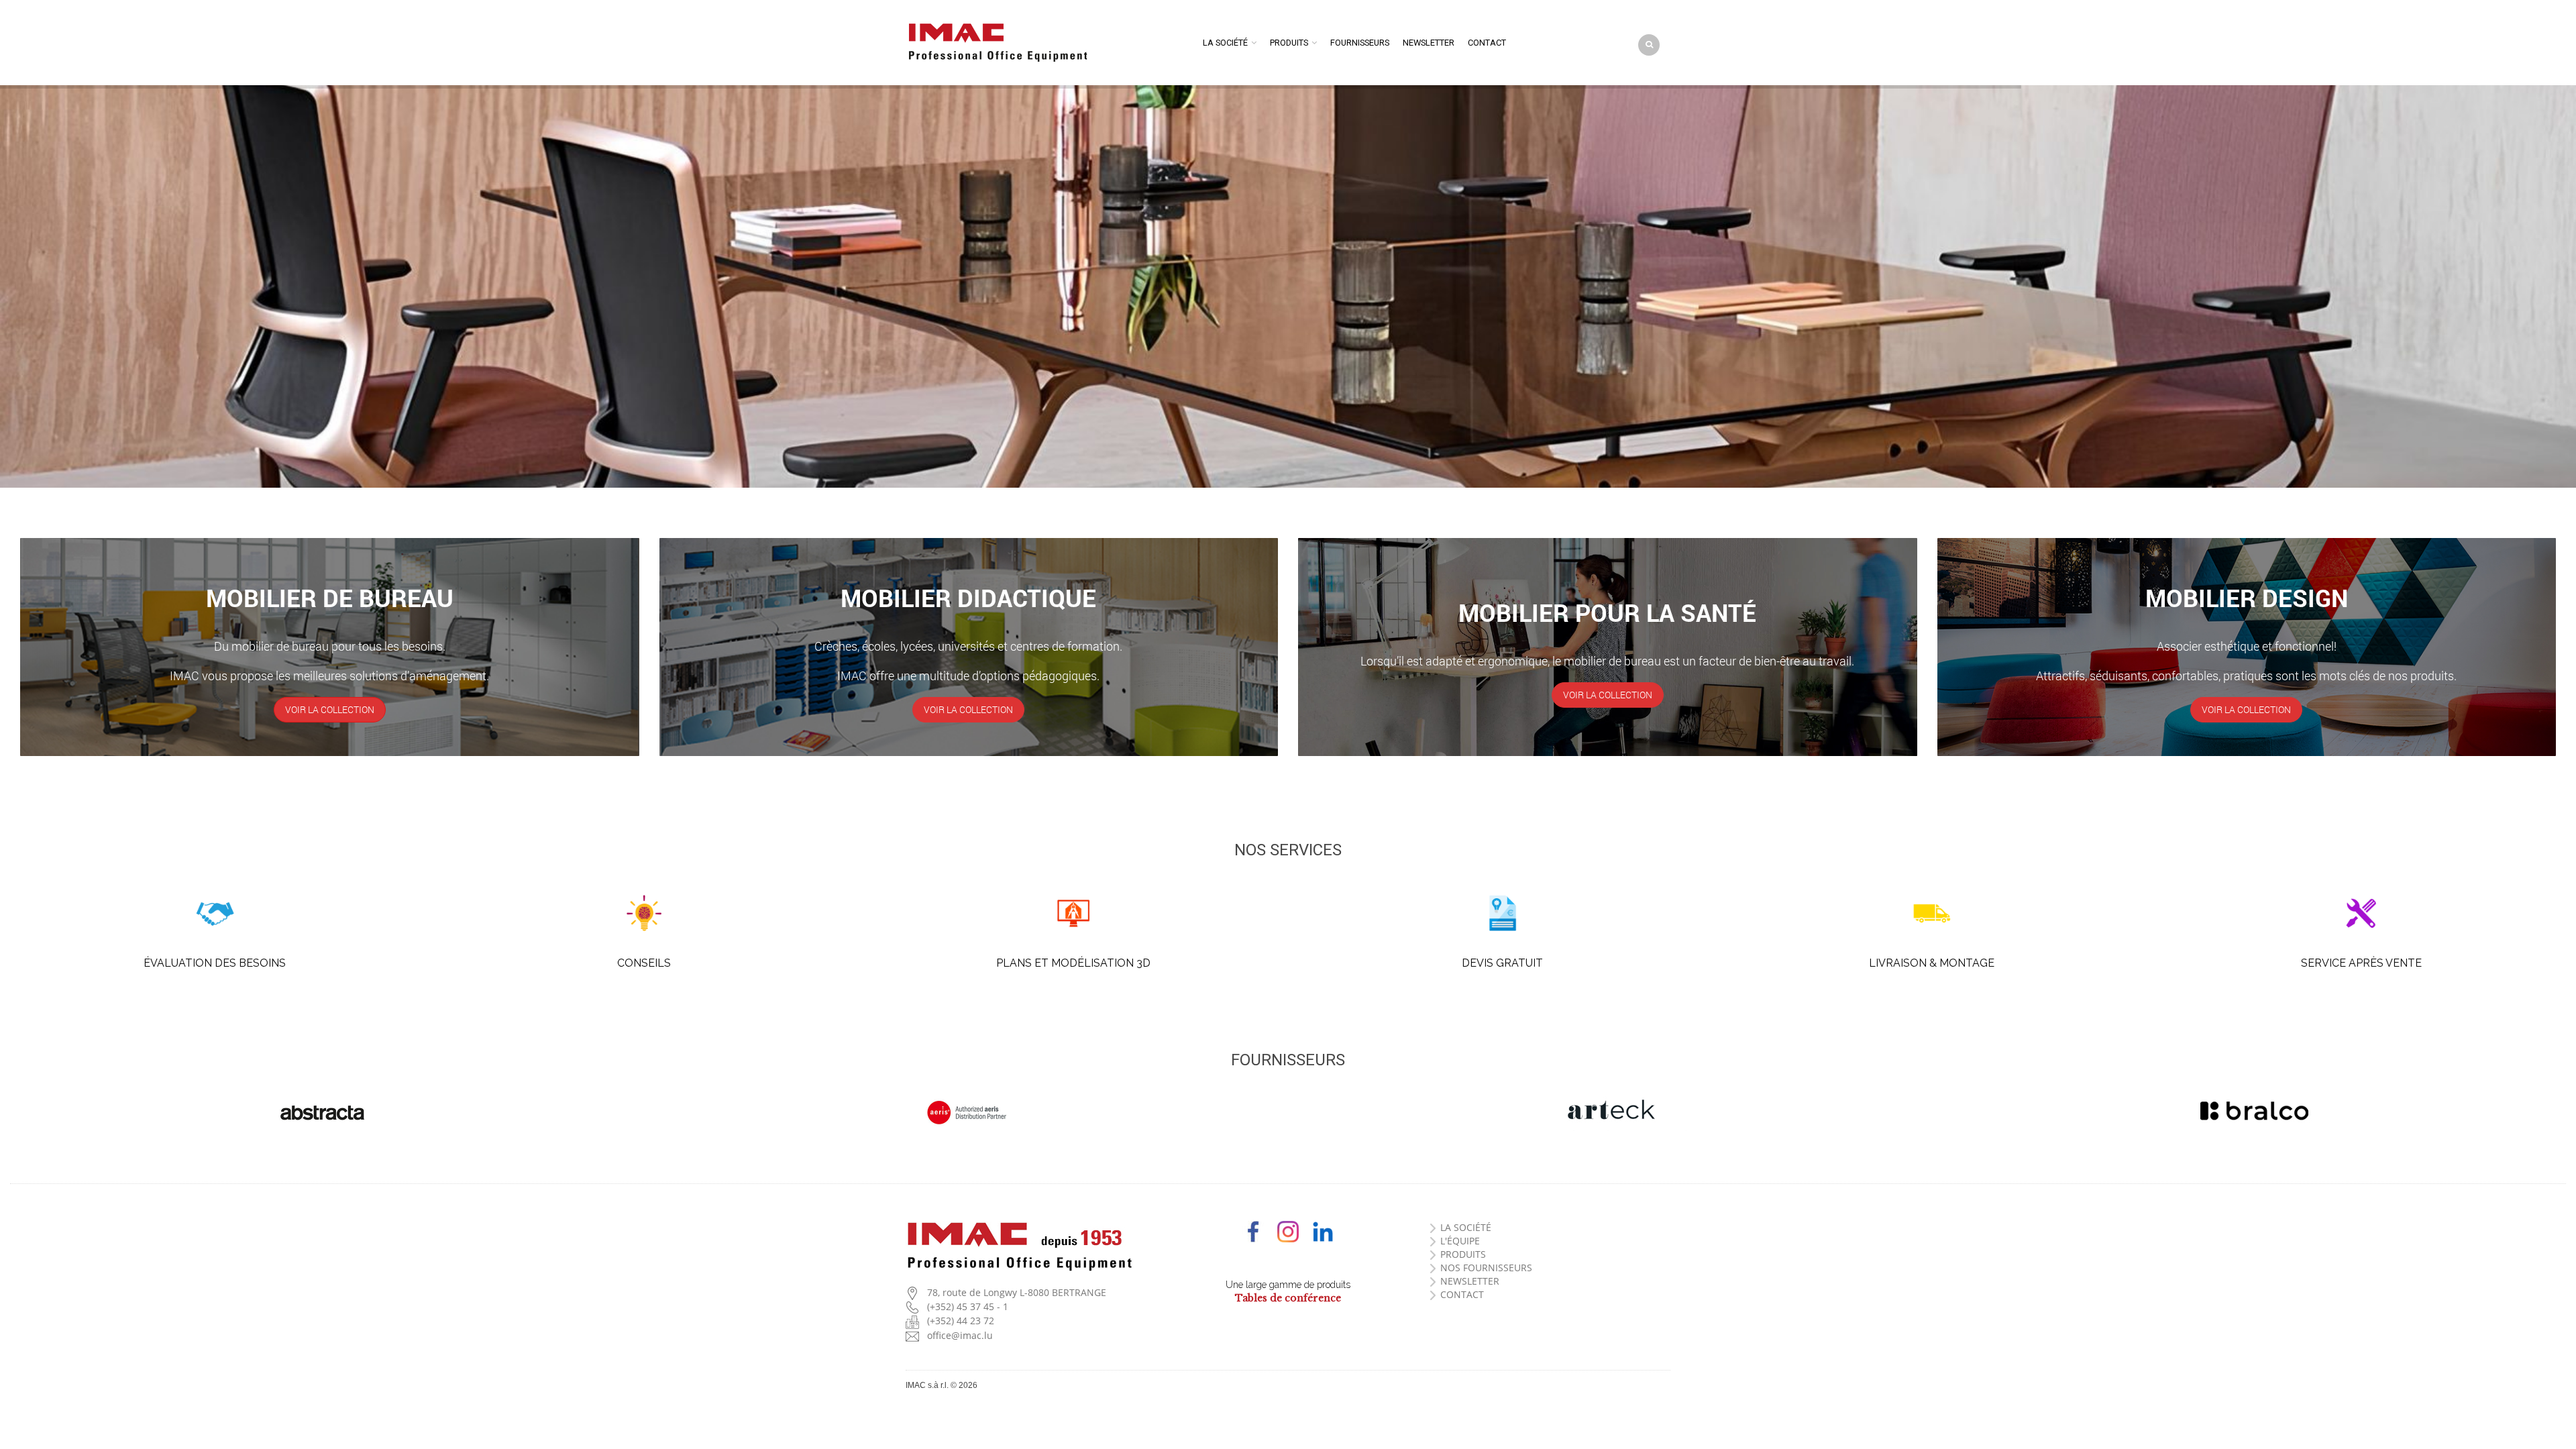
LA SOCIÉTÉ (1466, 1227)
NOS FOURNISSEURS (1486, 1268)
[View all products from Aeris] (966, 1113)
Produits (1289, 43)
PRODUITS (1463, 1254)
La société (1225, 43)
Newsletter (1429, 43)
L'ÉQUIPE (1460, 1241)
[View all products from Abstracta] (322, 1113)
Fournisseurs (1360, 43)
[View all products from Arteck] (1610, 1111)
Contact (1487, 43)
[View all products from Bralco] (2254, 1111)
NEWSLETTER (1470, 1281)
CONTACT (1462, 1294)
